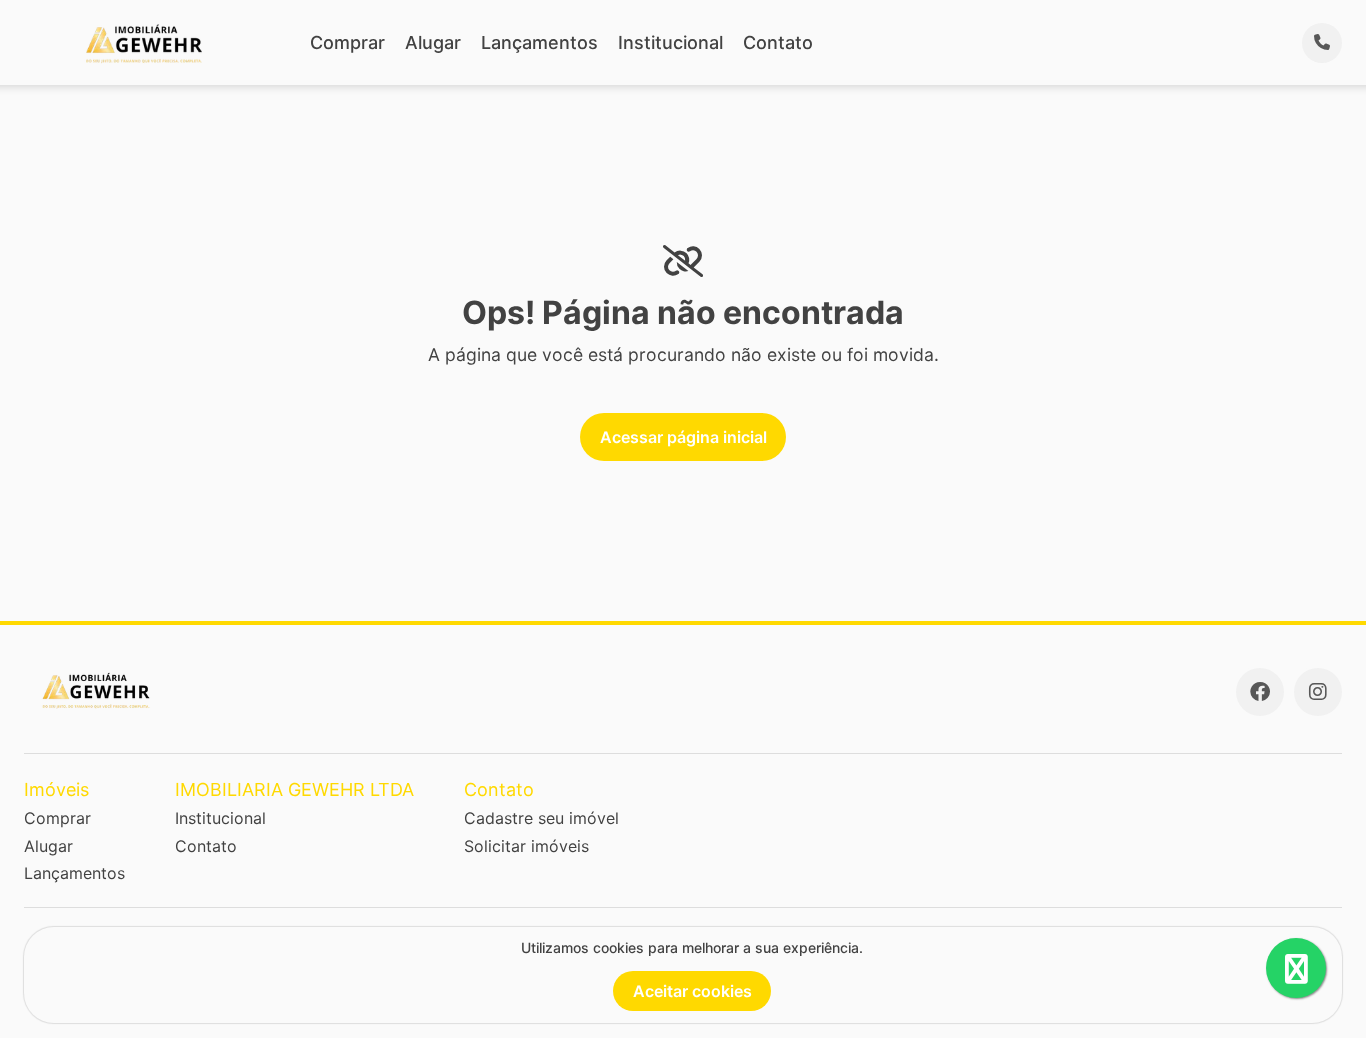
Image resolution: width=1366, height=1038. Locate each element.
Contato (778, 42)
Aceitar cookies (692, 991)
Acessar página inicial (683, 437)
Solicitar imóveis (526, 846)
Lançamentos (539, 42)
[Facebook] (1260, 692)
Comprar (347, 42)
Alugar (433, 42)
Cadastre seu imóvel (541, 818)
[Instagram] (1318, 692)
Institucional (670, 42)
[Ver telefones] (1322, 43)
